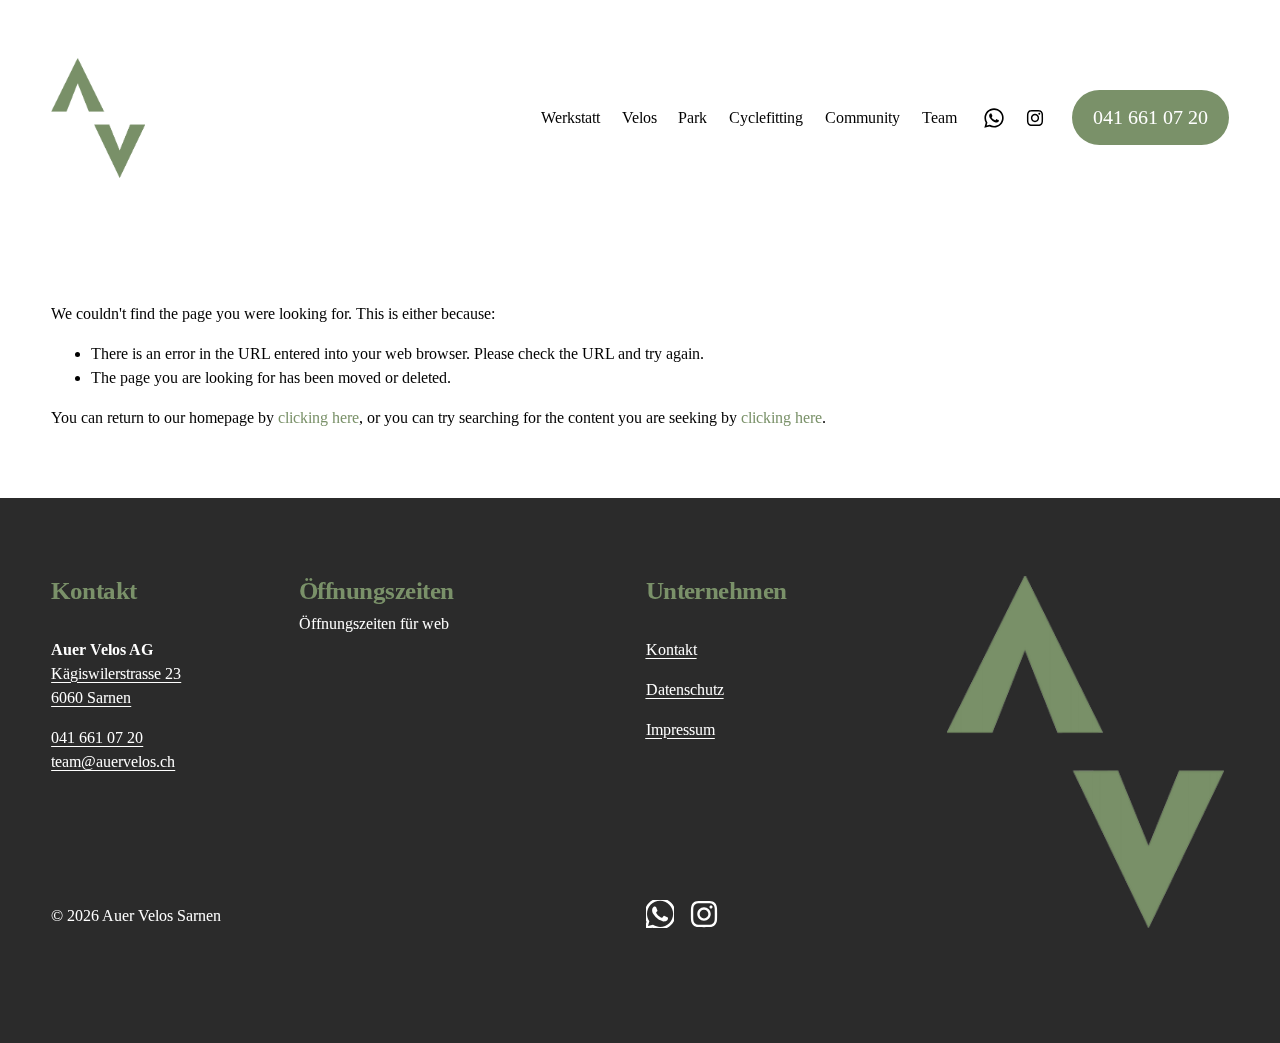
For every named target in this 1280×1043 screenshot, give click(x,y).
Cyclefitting (766, 117)
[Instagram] (1035, 118)
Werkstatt (570, 117)
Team (939, 117)
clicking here (318, 417)
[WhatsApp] (994, 118)
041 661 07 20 (1150, 117)
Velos (639, 117)
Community (862, 117)
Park (692, 117)
